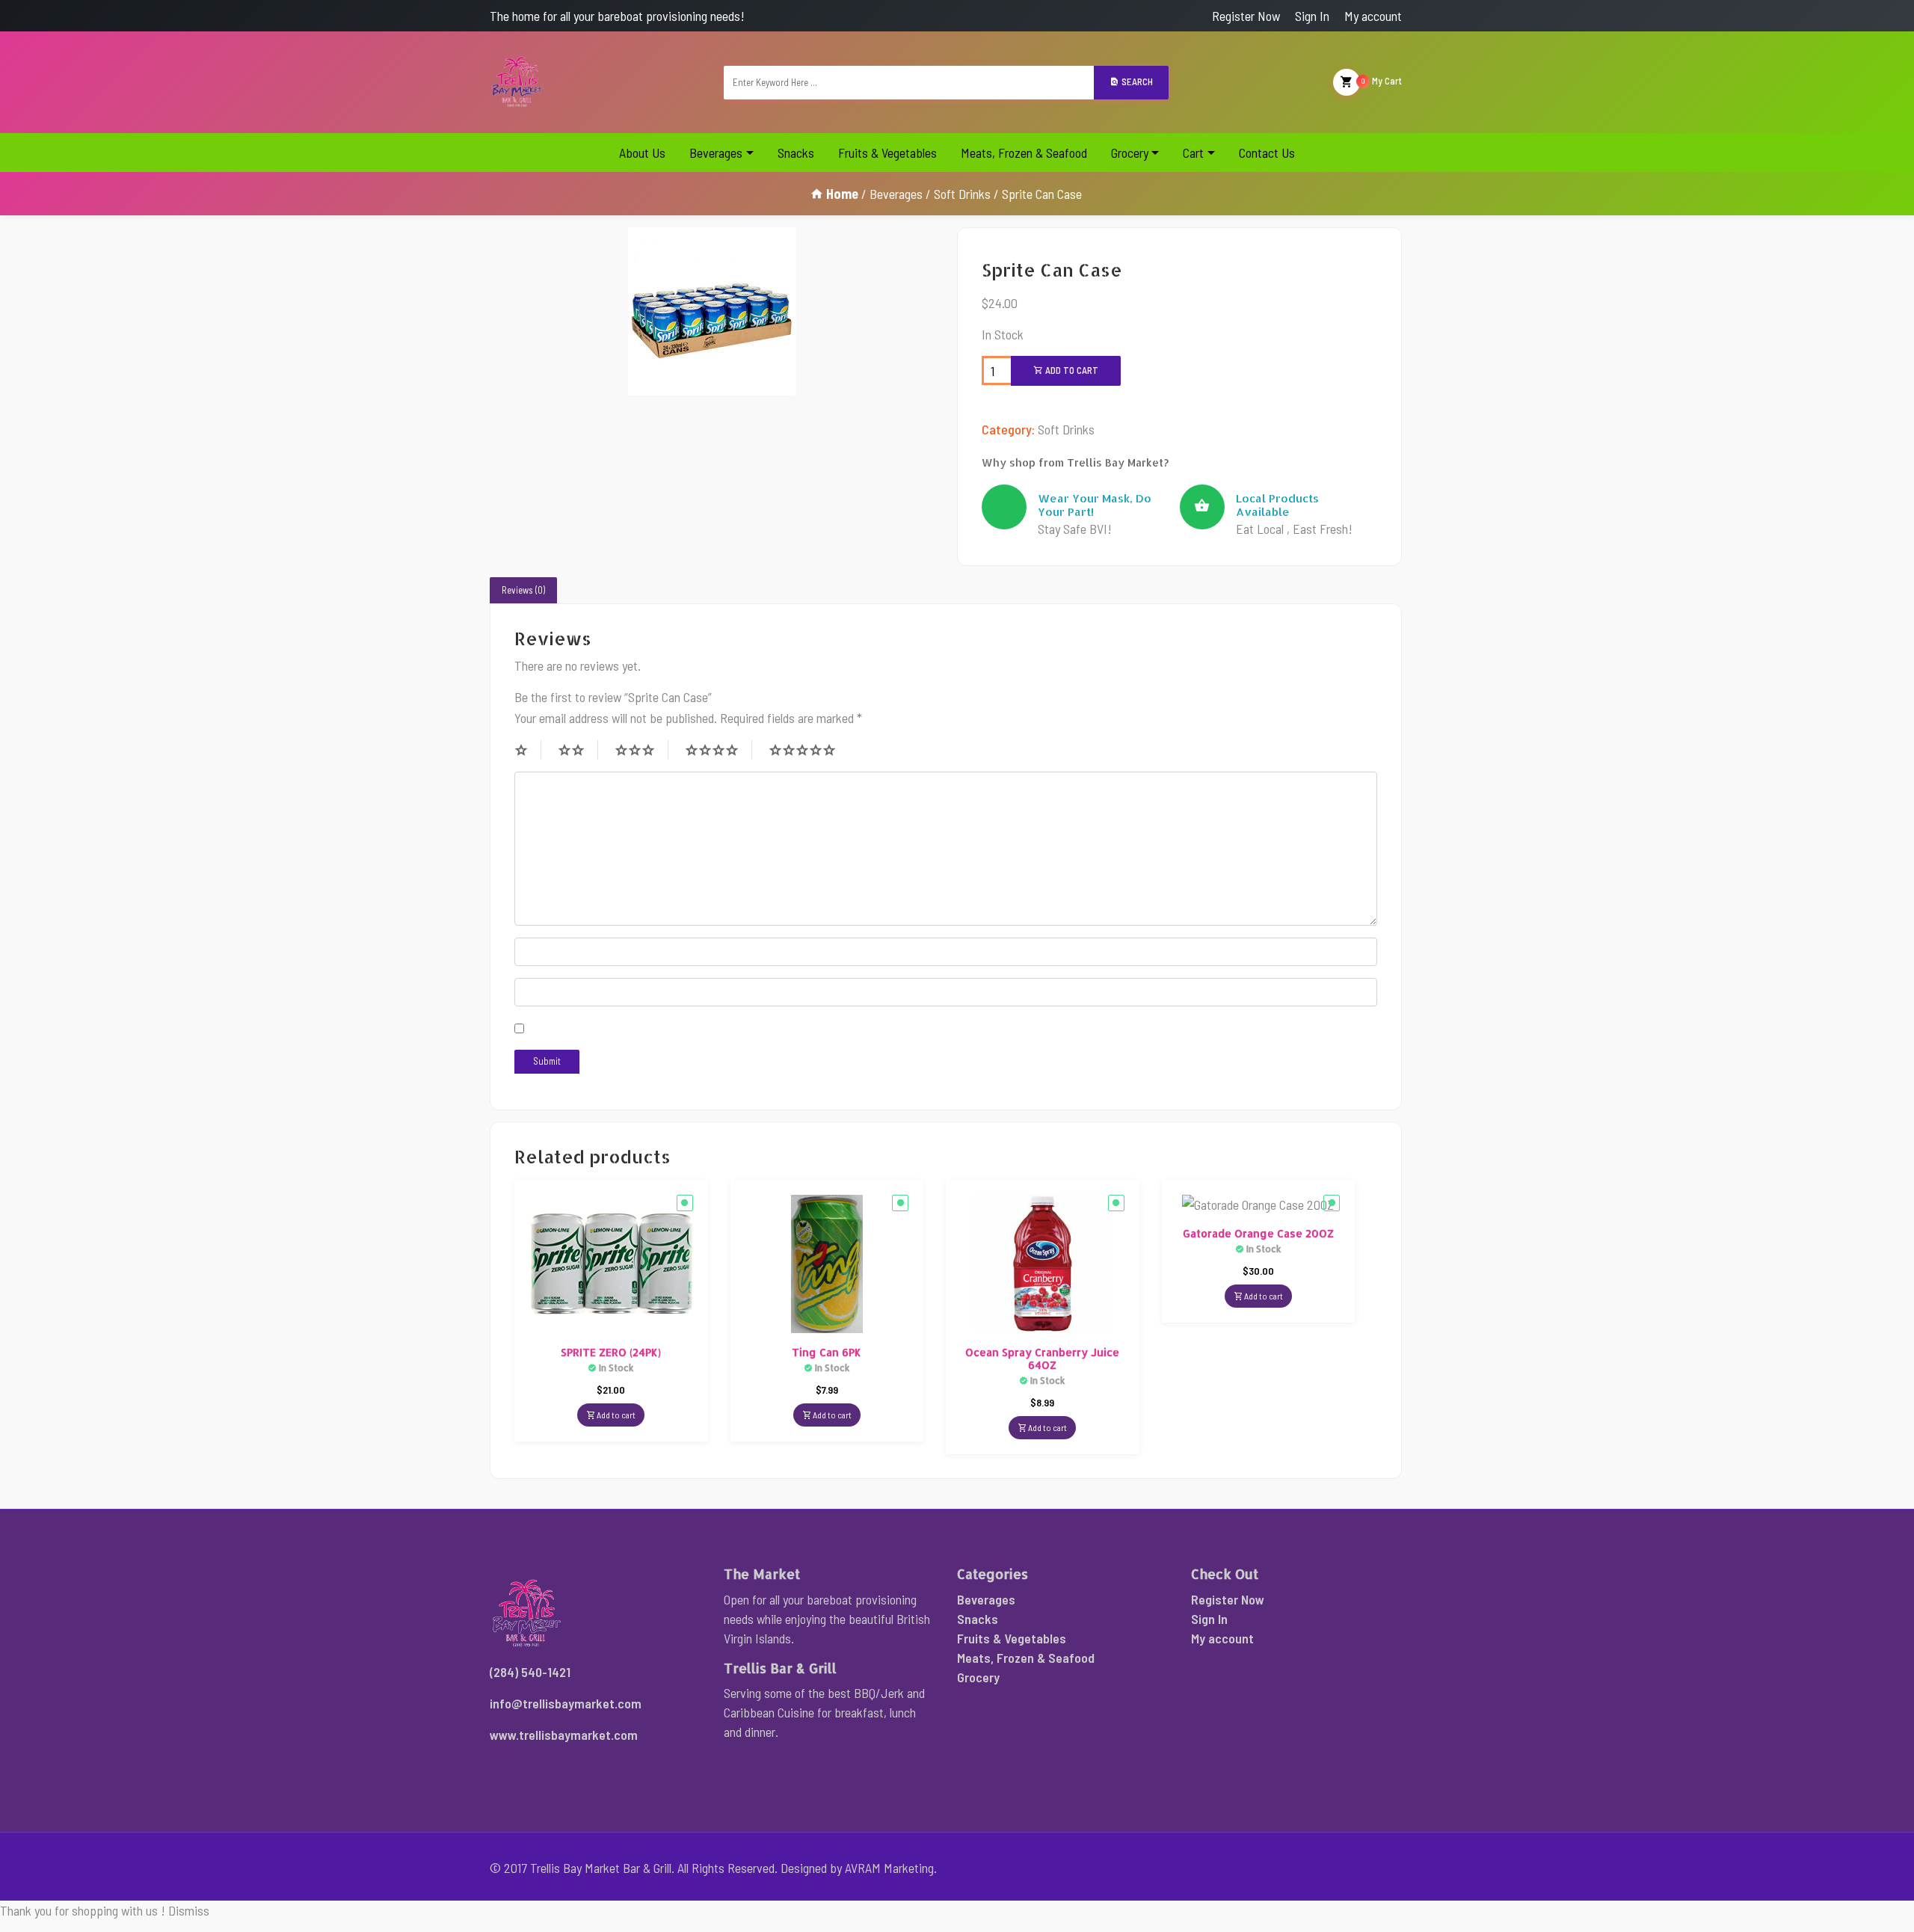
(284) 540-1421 (530, 1672)
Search (1136, 81)
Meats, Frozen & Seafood (1024, 153)
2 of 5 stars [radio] (578, 750)
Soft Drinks (962, 194)
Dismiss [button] (189, 1910)
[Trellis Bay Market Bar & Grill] (518, 82)
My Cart (1382, 81)
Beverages (716, 153)
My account (1373, 16)
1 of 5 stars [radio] (528, 750)
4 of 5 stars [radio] (718, 750)
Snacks (796, 153)
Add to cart (1071, 370)
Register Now (1246, 16)
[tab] (523, 591)
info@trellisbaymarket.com (566, 1703)
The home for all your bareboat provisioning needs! (617, 16)
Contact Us (1267, 153)
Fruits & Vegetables (887, 153)
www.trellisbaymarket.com (564, 1735)
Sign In (1312, 16)
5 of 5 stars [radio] (809, 750)
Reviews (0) (523, 590)
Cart (1193, 153)
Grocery (1130, 153)
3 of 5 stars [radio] (641, 750)
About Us (642, 153)
